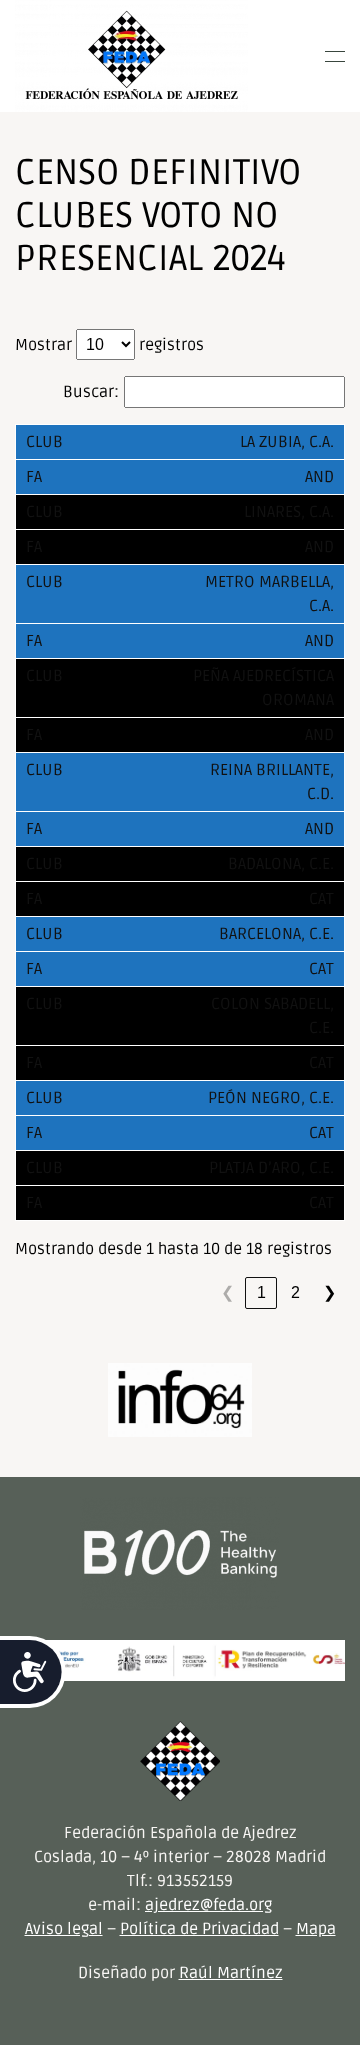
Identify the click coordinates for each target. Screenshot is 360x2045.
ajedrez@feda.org (208, 1905)
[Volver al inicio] (131, 56)
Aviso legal (64, 1929)
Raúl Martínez (231, 1973)
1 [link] (261, 1292)
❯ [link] (329, 1292)
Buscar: (91, 392)
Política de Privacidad (199, 1929)
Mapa (316, 1929)
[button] (335, 56)
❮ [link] (227, 1292)
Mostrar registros (109, 345)
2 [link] (295, 1292)
